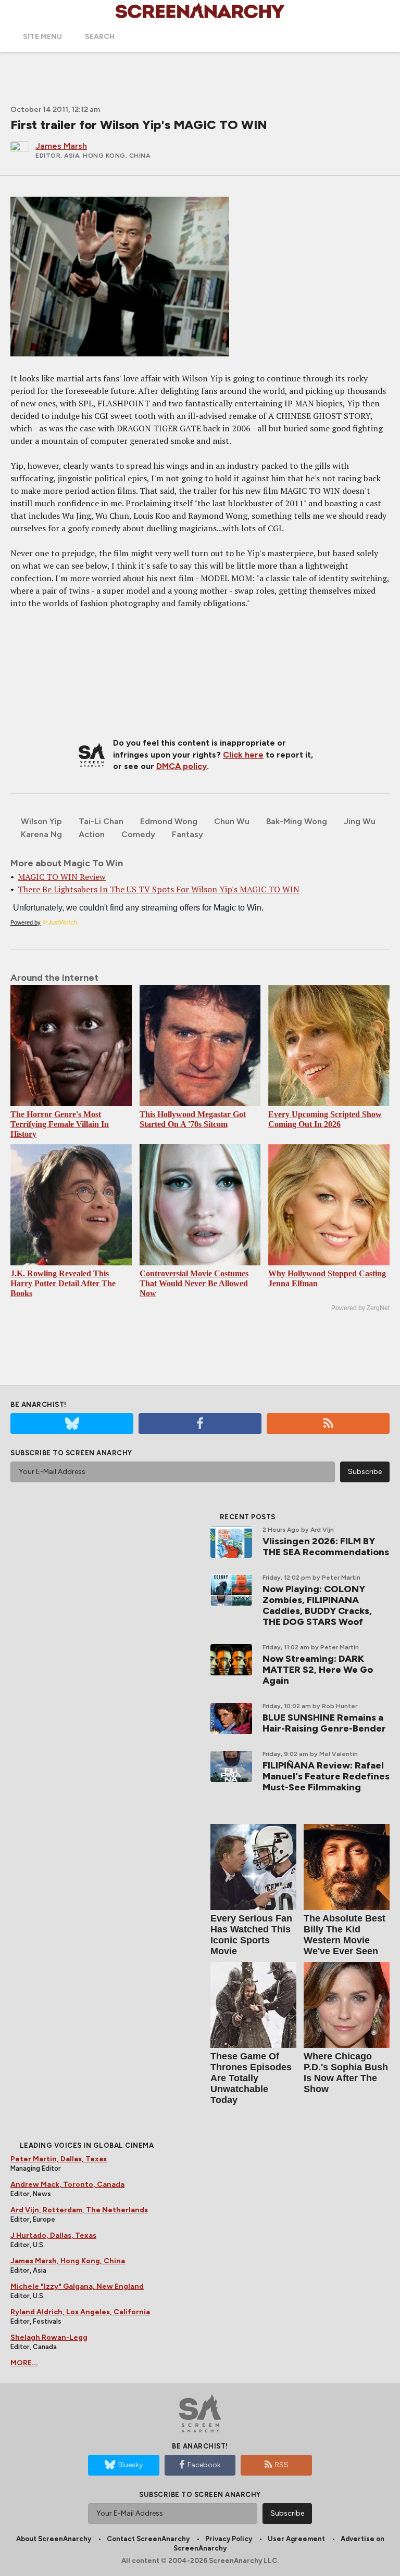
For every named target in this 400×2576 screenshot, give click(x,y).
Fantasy (187, 834)
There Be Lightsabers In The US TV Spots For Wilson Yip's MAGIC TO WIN (159, 889)
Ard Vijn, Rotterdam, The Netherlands (79, 2210)
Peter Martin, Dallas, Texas (59, 2159)
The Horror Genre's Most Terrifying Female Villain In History (60, 1124)
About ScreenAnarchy (54, 2539)
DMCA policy (182, 766)
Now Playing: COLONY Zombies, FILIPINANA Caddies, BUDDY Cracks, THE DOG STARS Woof (317, 1605)
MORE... (24, 2363)
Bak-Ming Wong (297, 821)
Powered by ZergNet (360, 1308)
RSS (282, 2465)
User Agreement (296, 2539)
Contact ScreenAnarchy (148, 2539)
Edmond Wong (169, 821)
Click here (243, 755)
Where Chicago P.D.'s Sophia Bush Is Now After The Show (346, 2073)
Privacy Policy (229, 2539)
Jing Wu (360, 821)
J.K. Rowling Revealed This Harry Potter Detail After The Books (63, 1283)
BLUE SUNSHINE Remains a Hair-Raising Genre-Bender (324, 1723)
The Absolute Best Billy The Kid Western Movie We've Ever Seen (345, 1935)
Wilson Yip (41, 821)
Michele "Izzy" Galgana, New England (77, 2286)
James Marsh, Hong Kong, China (68, 2261)
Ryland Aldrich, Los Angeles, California (80, 2312)
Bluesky (130, 2465)
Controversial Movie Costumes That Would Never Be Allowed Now (194, 1283)
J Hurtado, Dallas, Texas (53, 2235)
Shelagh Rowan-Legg (49, 2337)
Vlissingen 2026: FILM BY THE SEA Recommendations (326, 1547)
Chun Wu (232, 821)
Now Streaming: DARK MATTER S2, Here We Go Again (318, 1670)
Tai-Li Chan (101, 821)
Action (92, 834)
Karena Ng (41, 834)
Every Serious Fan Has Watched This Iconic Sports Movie (251, 1935)
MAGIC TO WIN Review (62, 877)
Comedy (138, 834)
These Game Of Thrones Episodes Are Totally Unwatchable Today (251, 2078)
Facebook (204, 2465)
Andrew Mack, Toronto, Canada (67, 2184)
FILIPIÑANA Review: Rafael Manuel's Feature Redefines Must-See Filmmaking (326, 1776)
